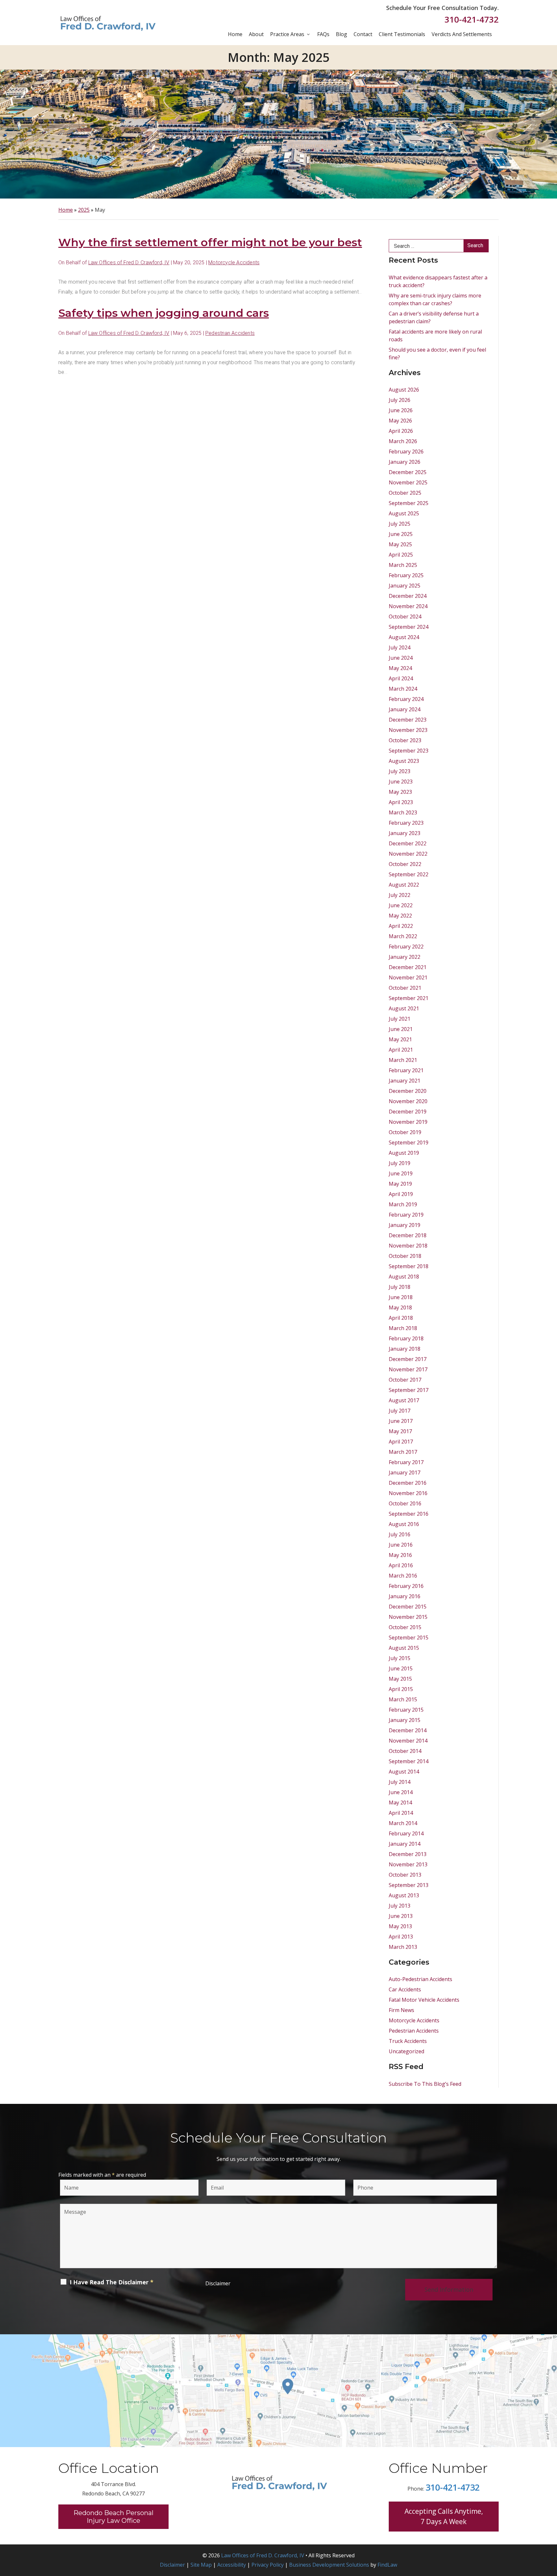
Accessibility (232, 2565)
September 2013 (409, 1885)
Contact (363, 34)
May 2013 (400, 1926)
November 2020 (408, 1101)
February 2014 (406, 1833)
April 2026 (401, 431)
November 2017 (408, 1369)
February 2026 (406, 452)
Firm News (401, 2010)
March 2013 (403, 1947)
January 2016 (405, 1596)
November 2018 (408, 1246)
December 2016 (408, 1483)
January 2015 (405, 1720)
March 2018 (403, 1328)
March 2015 (403, 1699)
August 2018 (404, 1277)
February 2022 (406, 947)
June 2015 (401, 1668)
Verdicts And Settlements (462, 34)
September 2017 (409, 1390)
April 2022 (401, 926)
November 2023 (408, 730)
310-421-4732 (472, 19)
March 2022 (403, 936)
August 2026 (404, 390)
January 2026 (405, 462)
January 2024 (405, 709)
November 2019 (408, 1122)
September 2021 (409, 998)
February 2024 (406, 699)
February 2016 (406, 1586)
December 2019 (408, 1112)
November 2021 (408, 977)
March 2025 (403, 565)
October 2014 (405, 1751)
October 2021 (405, 988)
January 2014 (405, 1844)
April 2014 (401, 1813)
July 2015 (400, 1658)
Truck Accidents (408, 2041)
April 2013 (401, 1937)
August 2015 (404, 1648)
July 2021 (400, 1019)
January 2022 (405, 957)
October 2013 (405, 1875)
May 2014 (400, 1803)
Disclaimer (218, 2283)
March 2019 (403, 1204)
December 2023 (408, 720)
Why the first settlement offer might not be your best (210, 242)
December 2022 (408, 843)
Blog (342, 34)
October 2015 (405, 1627)
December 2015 (408, 1607)
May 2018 (400, 1307)
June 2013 (401, 1916)
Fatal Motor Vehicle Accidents (424, 2000)
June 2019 (401, 1173)
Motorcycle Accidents (234, 262)
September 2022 (409, 874)
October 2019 (405, 1132)
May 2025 (400, 544)
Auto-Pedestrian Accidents (420, 1979)
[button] (550, 2529)
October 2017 (405, 1380)
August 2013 (404, 1895)
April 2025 (401, 555)
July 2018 (400, 1287)
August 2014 (404, 1772)
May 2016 (400, 1555)
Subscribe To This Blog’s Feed (425, 2084)
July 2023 (400, 771)
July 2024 (400, 647)
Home (235, 34)
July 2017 (400, 1411)
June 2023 (401, 782)
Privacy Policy (268, 2565)
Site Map (201, 2565)
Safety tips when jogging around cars (164, 313)
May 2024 (400, 668)
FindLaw (387, 2565)
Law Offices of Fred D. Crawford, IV (129, 262)
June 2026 (401, 410)
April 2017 (401, 1442)
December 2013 (408, 1854)
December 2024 (408, 596)
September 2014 (409, 1761)
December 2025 (408, 472)
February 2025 (406, 575)
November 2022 (408, 854)
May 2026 (400, 421)
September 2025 (409, 503)
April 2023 (401, 802)
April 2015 (401, 1689)
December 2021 (408, 967)
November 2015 (408, 1617)
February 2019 (406, 1215)
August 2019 (404, 1153)
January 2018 (405, 1349)
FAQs (323, 34)
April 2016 (401, 1565)
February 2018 (406, 1338)
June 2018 (401, 1297)
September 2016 (409, 1514)
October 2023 (405, 740)
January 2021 (405, 1081)
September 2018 (409, 1266)
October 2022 (405, 864)
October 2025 (405, 493)
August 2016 (404, 1524)
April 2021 (401, 1050)
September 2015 (409, 1638)
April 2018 (401, 1318)
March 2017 (403, 1452)
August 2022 (404, 885)
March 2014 (403, 1823)
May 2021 (400, 1039)
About (256, 34)
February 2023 (406, 823)
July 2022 (400, 895)
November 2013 (408, 1864)
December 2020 (408, 1091)
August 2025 (404, 513)
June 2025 (401, 534)
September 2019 (409, 1142)
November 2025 (408, 482)
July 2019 (400, 1163)
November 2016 (408, 1493)
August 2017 (404, 1400)
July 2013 (400, 1906)
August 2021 (404, 1008)
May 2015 (400, 1679)
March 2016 (403, 1576)
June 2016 (401, 1545)
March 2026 (403, 441)
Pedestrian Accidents (230, 333)
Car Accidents (405, 1989)
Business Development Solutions (329, 2565)
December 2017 (408, 1359)
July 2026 (400, 400)
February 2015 (406, 1710)
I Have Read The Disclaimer (112, 2282)
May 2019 (400, 1184)
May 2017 (400, 1431)
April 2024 (401, 678)
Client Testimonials (402, 34)
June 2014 (401, 1792)
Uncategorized (406, 2051)
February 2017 (406, 1462)
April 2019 (401, 1194)
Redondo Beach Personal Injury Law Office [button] (113, 2517)
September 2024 (409, 627)
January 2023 (405, 833)
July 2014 (400, 1782)
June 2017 (401, 1421)
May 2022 (400, 916)
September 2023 (409, 751)
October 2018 (405, 1256)
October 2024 (405, 617)
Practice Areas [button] (287, 34)
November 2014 (408, 1741)
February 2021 (406, 1070)
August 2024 (404, 637)
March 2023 (403, 812)
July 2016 (400, 1534)
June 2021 (401, 1029)
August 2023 (404, 761)
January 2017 (405, 1473)
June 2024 (401, 658)
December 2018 (408, 1235)
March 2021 (403, 1060)
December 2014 (408, 1730)
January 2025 (405, 586)
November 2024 (408, 606)
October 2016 (405, 1503)
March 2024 (403, 689)
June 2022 (401, 905)
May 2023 (400, 792)
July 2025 (400, 524)
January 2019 (405, 1225)
